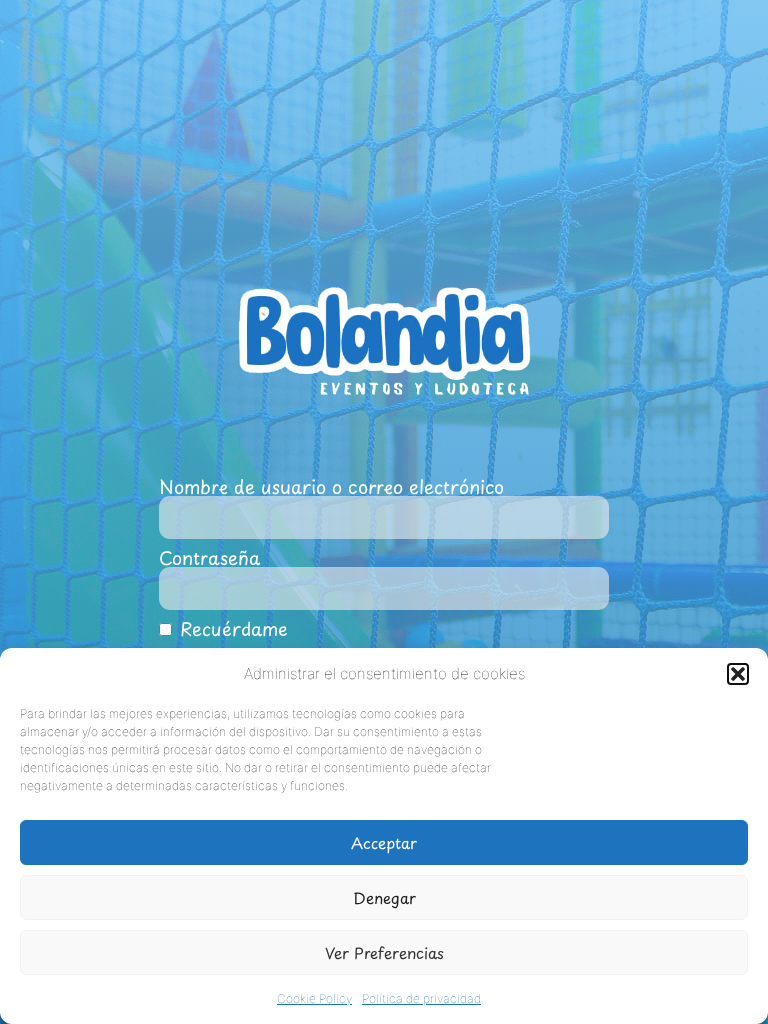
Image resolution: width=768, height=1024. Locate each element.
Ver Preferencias (384, 952)
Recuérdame (230, 629)
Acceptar (384, 842)
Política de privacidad (421, 998)
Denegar (384, 897)
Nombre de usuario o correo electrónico (331, 487)
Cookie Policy (314, 998)
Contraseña (209, 558)
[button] (738, 674)
